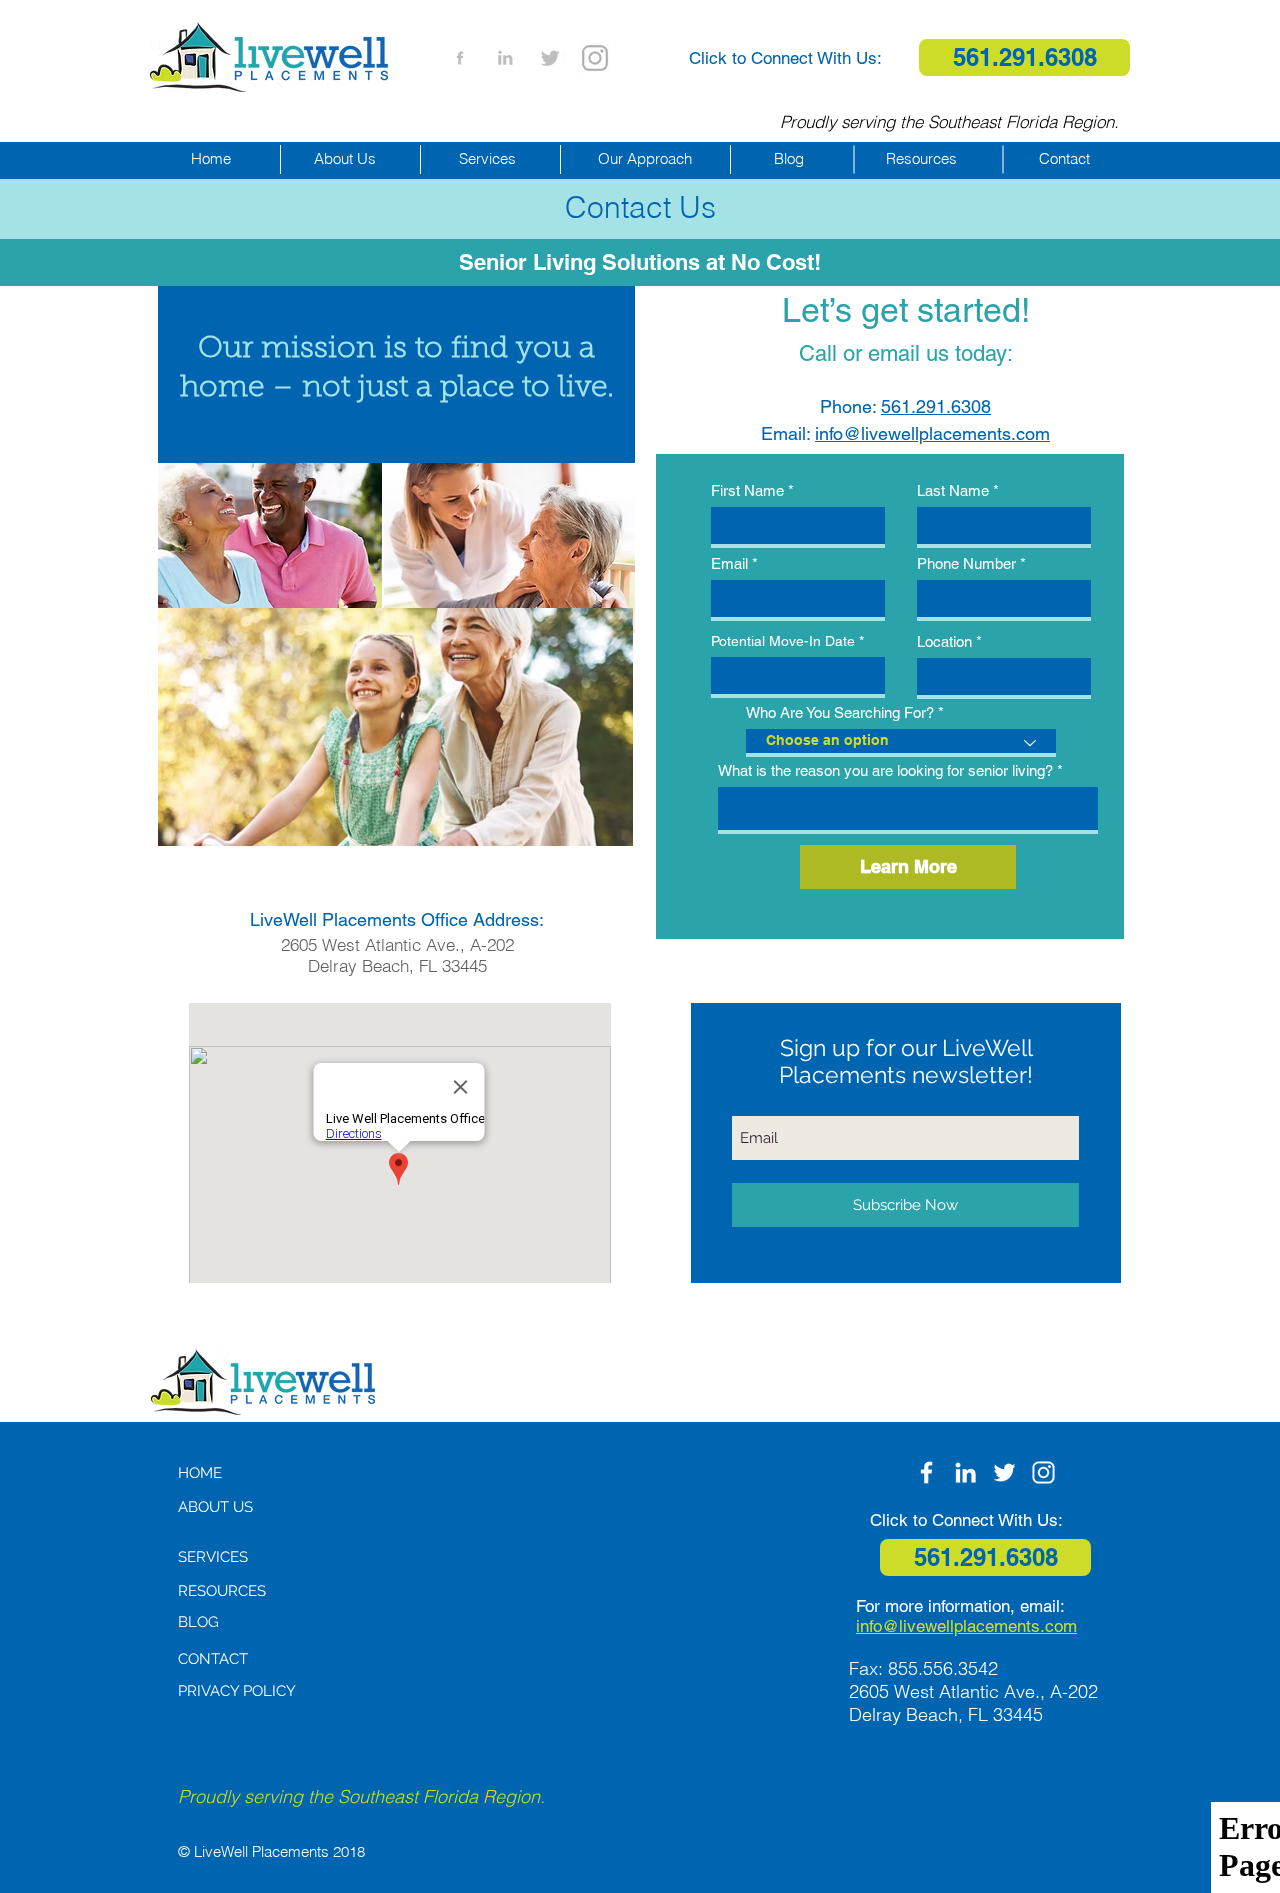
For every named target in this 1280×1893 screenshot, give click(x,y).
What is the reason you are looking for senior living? (885, 770)
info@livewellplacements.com (932, 433)
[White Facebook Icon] (926, 1472)
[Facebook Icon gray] (460, 58)
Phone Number (966, 563)
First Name (747, 490)
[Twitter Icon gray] (550, 58)
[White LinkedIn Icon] (965, 1472)
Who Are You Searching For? (840, 712)
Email (729, 563)
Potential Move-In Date (783, 641)
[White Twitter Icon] (1004, 1472)
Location (944, 641)
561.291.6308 (936, 406)
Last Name (953, 490)
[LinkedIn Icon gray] (505, 58)
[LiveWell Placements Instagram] (595, 58)
